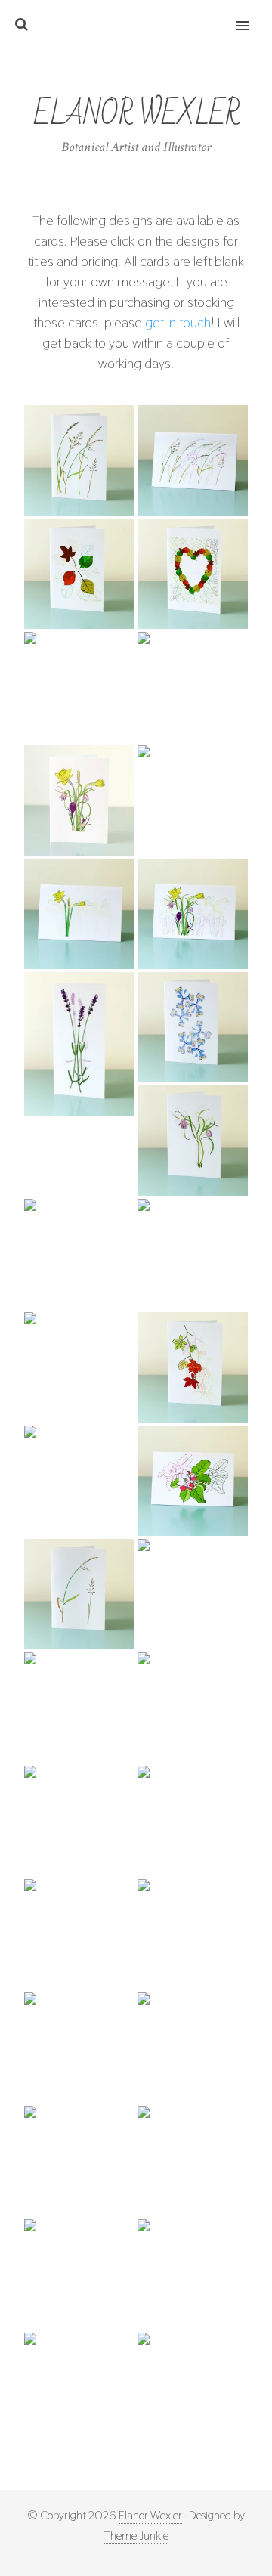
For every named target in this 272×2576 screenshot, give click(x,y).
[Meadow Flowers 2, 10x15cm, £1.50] (193, 1254)
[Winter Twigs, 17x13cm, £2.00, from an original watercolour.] (193, 2274)
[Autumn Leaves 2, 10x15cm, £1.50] (79, 687)
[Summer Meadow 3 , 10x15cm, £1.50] (79, 2388)
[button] (251, 16)
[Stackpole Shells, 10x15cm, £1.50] (79, 1367)
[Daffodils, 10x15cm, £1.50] (193, 800)
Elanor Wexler (150, 2515)
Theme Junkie (136, 2536)
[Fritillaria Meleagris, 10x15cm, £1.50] (193, 1141)
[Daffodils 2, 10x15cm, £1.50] (79, 914)
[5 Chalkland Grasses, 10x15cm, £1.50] (79, 460)
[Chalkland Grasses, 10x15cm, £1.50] (193, 460)
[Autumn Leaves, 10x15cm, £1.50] (79, 574)
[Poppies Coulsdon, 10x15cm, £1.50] (193, 2388)
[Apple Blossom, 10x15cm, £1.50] (193, 1481)
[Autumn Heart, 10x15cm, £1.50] (193, 574)
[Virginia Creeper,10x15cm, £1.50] (193, 1367)
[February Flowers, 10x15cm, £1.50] (79, 800)
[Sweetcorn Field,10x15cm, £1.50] (79, 1481)
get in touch (178, 322)
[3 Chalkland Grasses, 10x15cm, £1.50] (193, 1594)
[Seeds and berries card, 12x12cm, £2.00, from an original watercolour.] (79, 2274)
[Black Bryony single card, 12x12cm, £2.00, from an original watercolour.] (193, 2048)
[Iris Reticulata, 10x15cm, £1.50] (193, 1027)
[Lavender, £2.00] (79, 1044)
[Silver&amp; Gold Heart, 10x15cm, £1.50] (193, 687)
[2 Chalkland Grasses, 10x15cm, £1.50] (79, 1594)
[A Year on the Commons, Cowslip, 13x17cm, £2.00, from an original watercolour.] (193, 1708)
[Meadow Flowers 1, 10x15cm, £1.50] (79, 1254)
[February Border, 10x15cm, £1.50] (193, 914)
